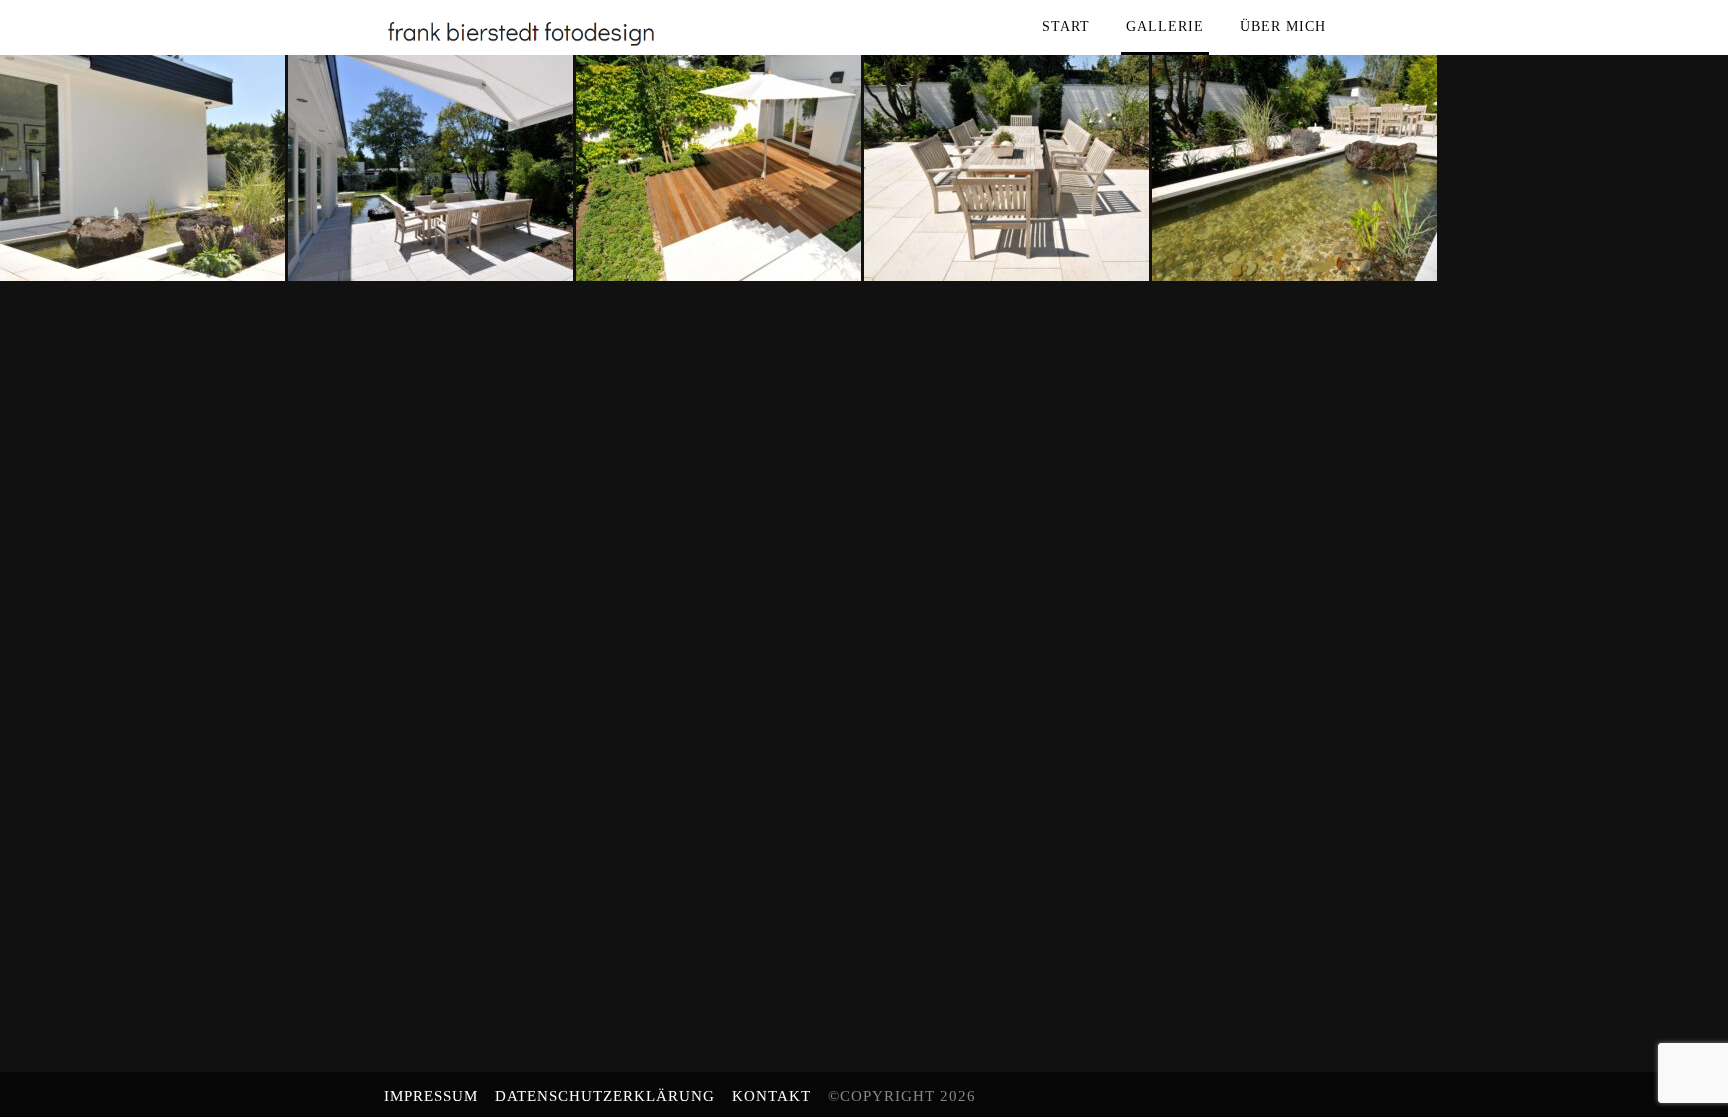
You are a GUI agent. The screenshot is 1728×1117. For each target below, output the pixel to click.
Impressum (431, 1096)
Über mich (1283, 26)
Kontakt (771, 1096)
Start (1066, 26)
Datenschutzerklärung (605, 1096)
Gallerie (1165, 26)
